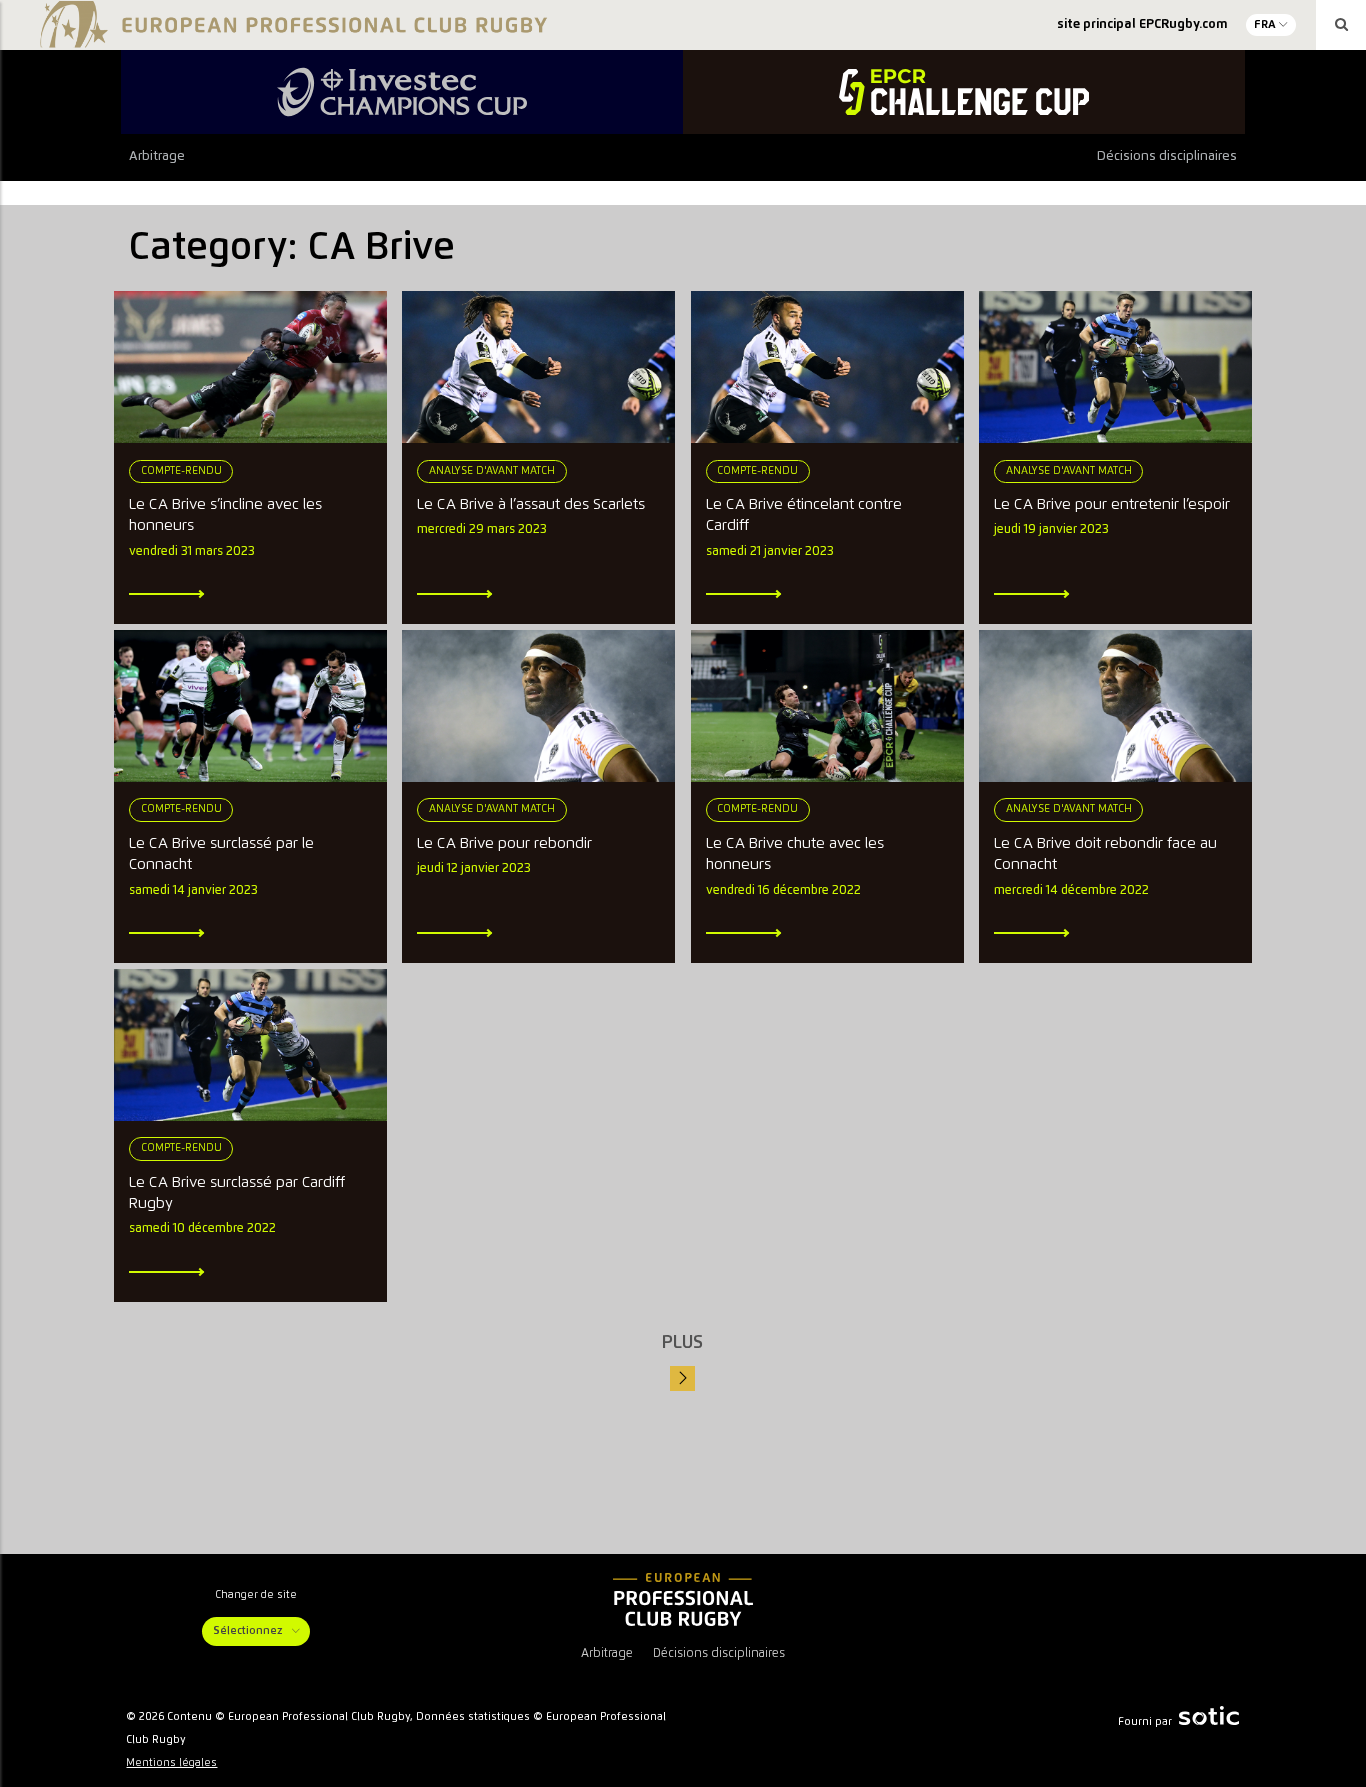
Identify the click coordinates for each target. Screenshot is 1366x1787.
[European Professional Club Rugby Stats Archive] (290, 40)
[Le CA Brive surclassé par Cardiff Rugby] (250, 1045)
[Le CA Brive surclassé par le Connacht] (250, 706)
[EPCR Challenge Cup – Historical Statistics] (964, 92)
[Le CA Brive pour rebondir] (538, 706)
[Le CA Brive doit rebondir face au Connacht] (1115, 706)
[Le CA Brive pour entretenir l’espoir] (1115, 367)
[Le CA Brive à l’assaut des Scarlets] (538, 367)
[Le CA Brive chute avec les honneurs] (827, 706)
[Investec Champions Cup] (402, 92)
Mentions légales (171, 1763)
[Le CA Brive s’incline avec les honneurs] (250, 367)
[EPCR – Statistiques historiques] (683, 1600)
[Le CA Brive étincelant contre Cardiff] (827, 367)
